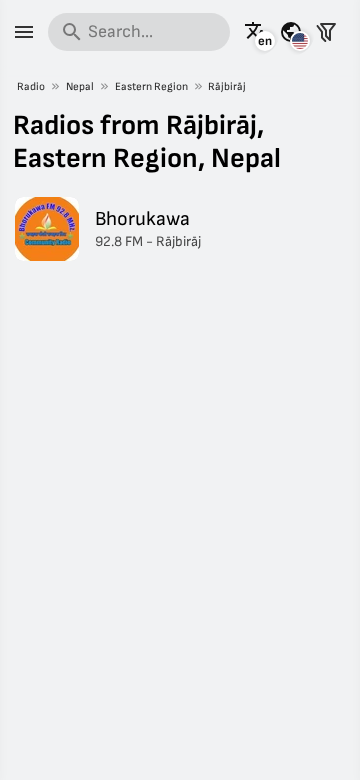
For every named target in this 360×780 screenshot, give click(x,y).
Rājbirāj (227, 86)
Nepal (80, 86)
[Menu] (24, 32)
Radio (31, 86)
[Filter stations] (326, 32)
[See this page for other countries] (291, 32)
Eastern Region (151, 86)
